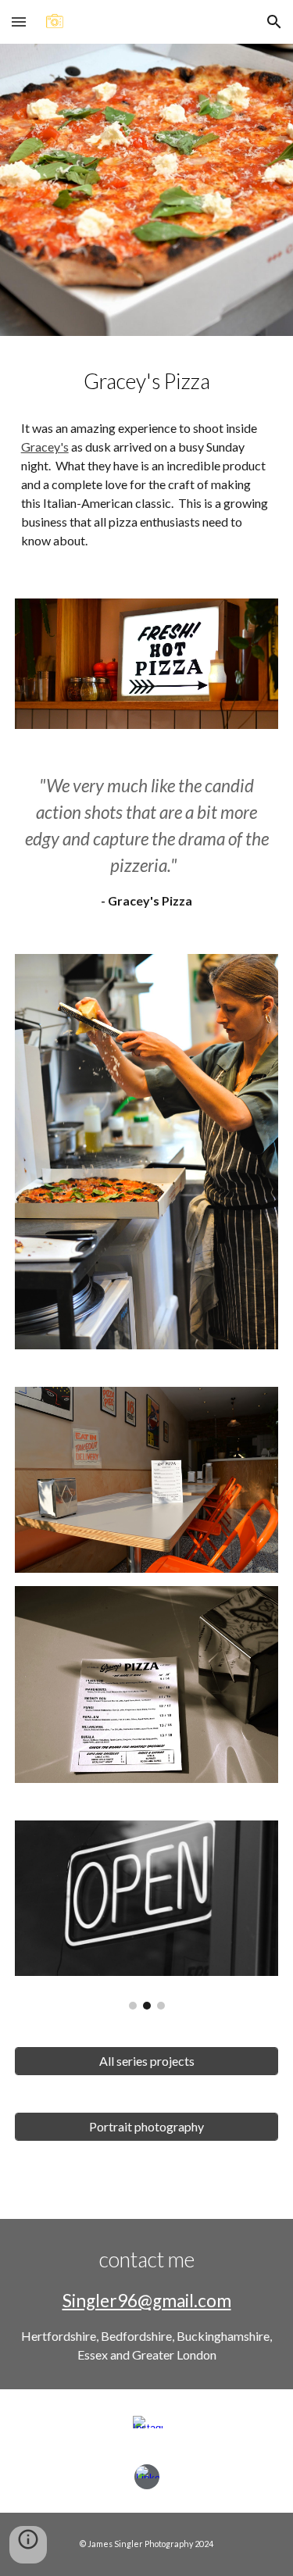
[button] (19, 21)
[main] (147, 381)
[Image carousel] (147, 1915)
